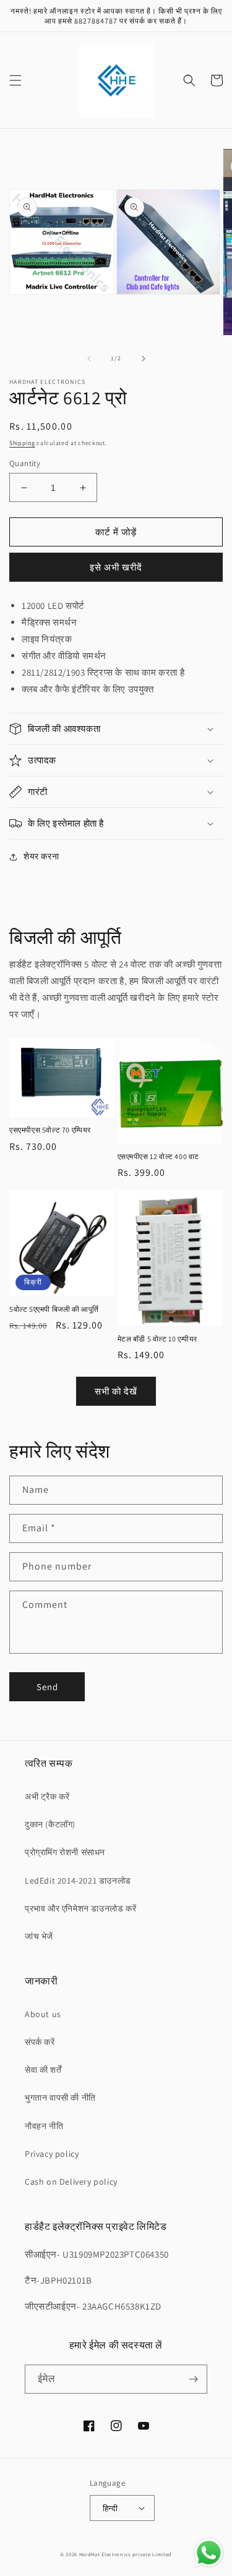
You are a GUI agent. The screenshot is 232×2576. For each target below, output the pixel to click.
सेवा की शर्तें (43, 2070)
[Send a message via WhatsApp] (209, 2553)
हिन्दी (110, 2508)
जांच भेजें (39, 1936)
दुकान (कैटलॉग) (50, 1824)
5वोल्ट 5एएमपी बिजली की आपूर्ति (54, 1309)
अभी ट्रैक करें (47, 1796)
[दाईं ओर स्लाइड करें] (144, 359)
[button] (15, 80)
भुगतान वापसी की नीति (60, 2098)
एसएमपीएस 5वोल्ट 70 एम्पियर (50, 1130)
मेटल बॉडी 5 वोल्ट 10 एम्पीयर (158, 1339)
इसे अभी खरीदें (116, 567)
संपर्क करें (40, 2042)
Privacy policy (52, 2154)
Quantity (25, 463)
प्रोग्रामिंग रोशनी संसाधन (65, 1852)
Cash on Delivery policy (71, 2182)
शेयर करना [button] (41, 856)
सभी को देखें (116, 1391)
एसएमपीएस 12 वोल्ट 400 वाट (159, 1156)
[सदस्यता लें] (193, 2379)
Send (47, 1687)
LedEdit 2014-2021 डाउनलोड (78, 1881)
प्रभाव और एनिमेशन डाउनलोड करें (80, 1908)
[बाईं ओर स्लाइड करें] (89, 359)
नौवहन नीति (44, 2126)
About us (43, 2014)
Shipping (22, 443)
